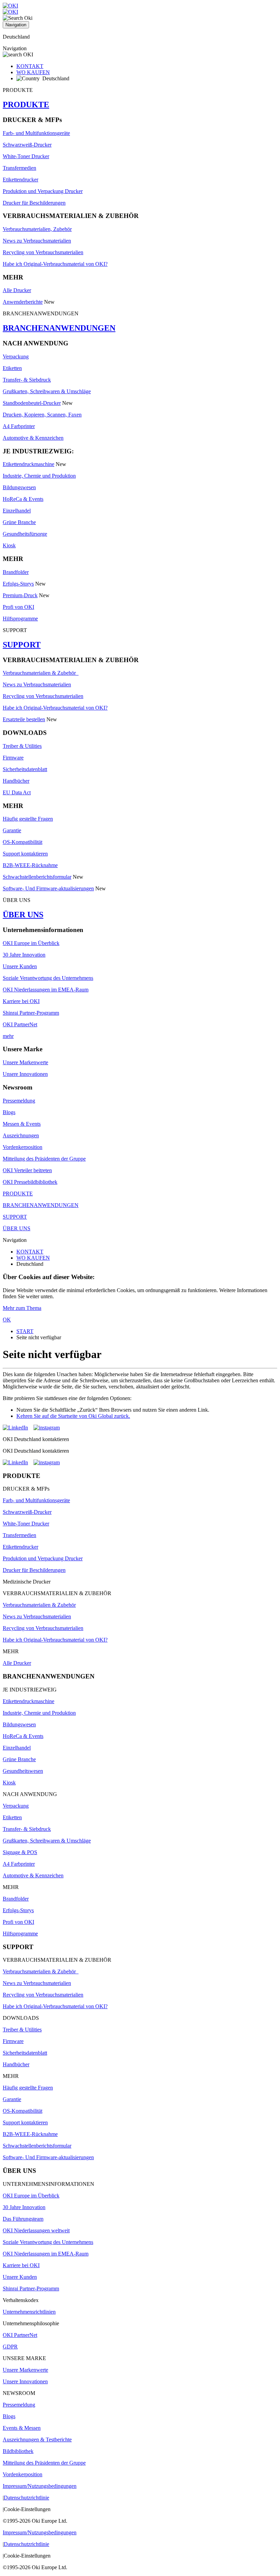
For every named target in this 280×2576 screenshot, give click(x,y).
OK (7, 1320)
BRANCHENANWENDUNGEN (59, 328)
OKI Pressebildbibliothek (30, 1182)
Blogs (9, 1112)
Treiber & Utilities (22, 746)
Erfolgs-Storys (18, 584)
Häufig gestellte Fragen (28, 819)
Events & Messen (22, 2428)
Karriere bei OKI (21, 1001)
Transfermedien (19, 168)
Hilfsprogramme (20, 619)
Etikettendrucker (20, 180)
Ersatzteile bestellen (24, 719)
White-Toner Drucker (26, 156)
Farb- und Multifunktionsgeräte (36, 133)
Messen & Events (22, 1124)
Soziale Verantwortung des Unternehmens (48, 978)
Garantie (12, 830)
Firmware (13, 758)
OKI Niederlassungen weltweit (36, 2230)
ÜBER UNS (23, 915)
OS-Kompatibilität (23, 842)
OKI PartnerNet (20, 1024)
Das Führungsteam (23, 2219)
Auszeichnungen (21, 1135)
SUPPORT (22, 645)
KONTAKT (30, 66)
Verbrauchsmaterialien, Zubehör (37, 229)
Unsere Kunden (20, 966)
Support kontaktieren (25, 854)
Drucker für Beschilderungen (34, 203)
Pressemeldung (19, 1101)
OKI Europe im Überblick (31, 943)
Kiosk (9, 545)
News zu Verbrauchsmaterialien (37, 241)
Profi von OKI (18, 607)
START (25, 1331)
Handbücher (16, 781)
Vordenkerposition (23, 1147)
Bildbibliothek (18, 2451)
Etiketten (12, 368)
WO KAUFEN (33, 72)
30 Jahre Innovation (24, 955)
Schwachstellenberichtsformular (37, 877)
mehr (8, 1036)
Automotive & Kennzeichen (33, 438)
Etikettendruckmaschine (29, 464)
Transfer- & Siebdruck (27, 380)
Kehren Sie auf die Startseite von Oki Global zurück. (73, 1416)
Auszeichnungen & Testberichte (37, 2440)
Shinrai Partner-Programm (31, 1013)
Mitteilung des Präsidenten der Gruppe (44, 1159)
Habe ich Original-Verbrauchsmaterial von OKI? (55, 264)
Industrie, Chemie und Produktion (39, 476)
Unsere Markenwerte (25, 1062)
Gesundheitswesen (23, 1771)
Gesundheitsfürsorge (25, 534)
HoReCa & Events (23, 499)
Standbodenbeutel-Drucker (32, 403)
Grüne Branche (19, 522)
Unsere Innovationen (25, 1074)
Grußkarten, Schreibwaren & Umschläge (47, 391)
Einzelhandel (17, 511)
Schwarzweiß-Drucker (27, 145)
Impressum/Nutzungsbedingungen (40, 2486)
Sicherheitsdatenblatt (25, 769)
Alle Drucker (17, 290)
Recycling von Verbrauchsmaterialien (43, 252)
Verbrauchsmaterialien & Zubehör (41, 673)
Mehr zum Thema (22, 1308)
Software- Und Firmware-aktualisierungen (48, 888)
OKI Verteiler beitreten (27, 1170)
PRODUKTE (26, 105)
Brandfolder (16, 572)
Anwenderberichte (23, 302)
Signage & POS (20, 1852)
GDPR (10, 2347)
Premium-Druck (20, 595)
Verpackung (16, 357)
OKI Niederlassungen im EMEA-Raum (46, 990)
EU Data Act (17, 792)
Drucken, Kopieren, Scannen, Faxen (42, 415)
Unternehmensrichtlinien (29, 2312)
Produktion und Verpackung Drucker (43, 191)
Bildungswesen (19, 487)
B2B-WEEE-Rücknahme (30, 865)
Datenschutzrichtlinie (26, 2498)
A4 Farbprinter (19, 426)
